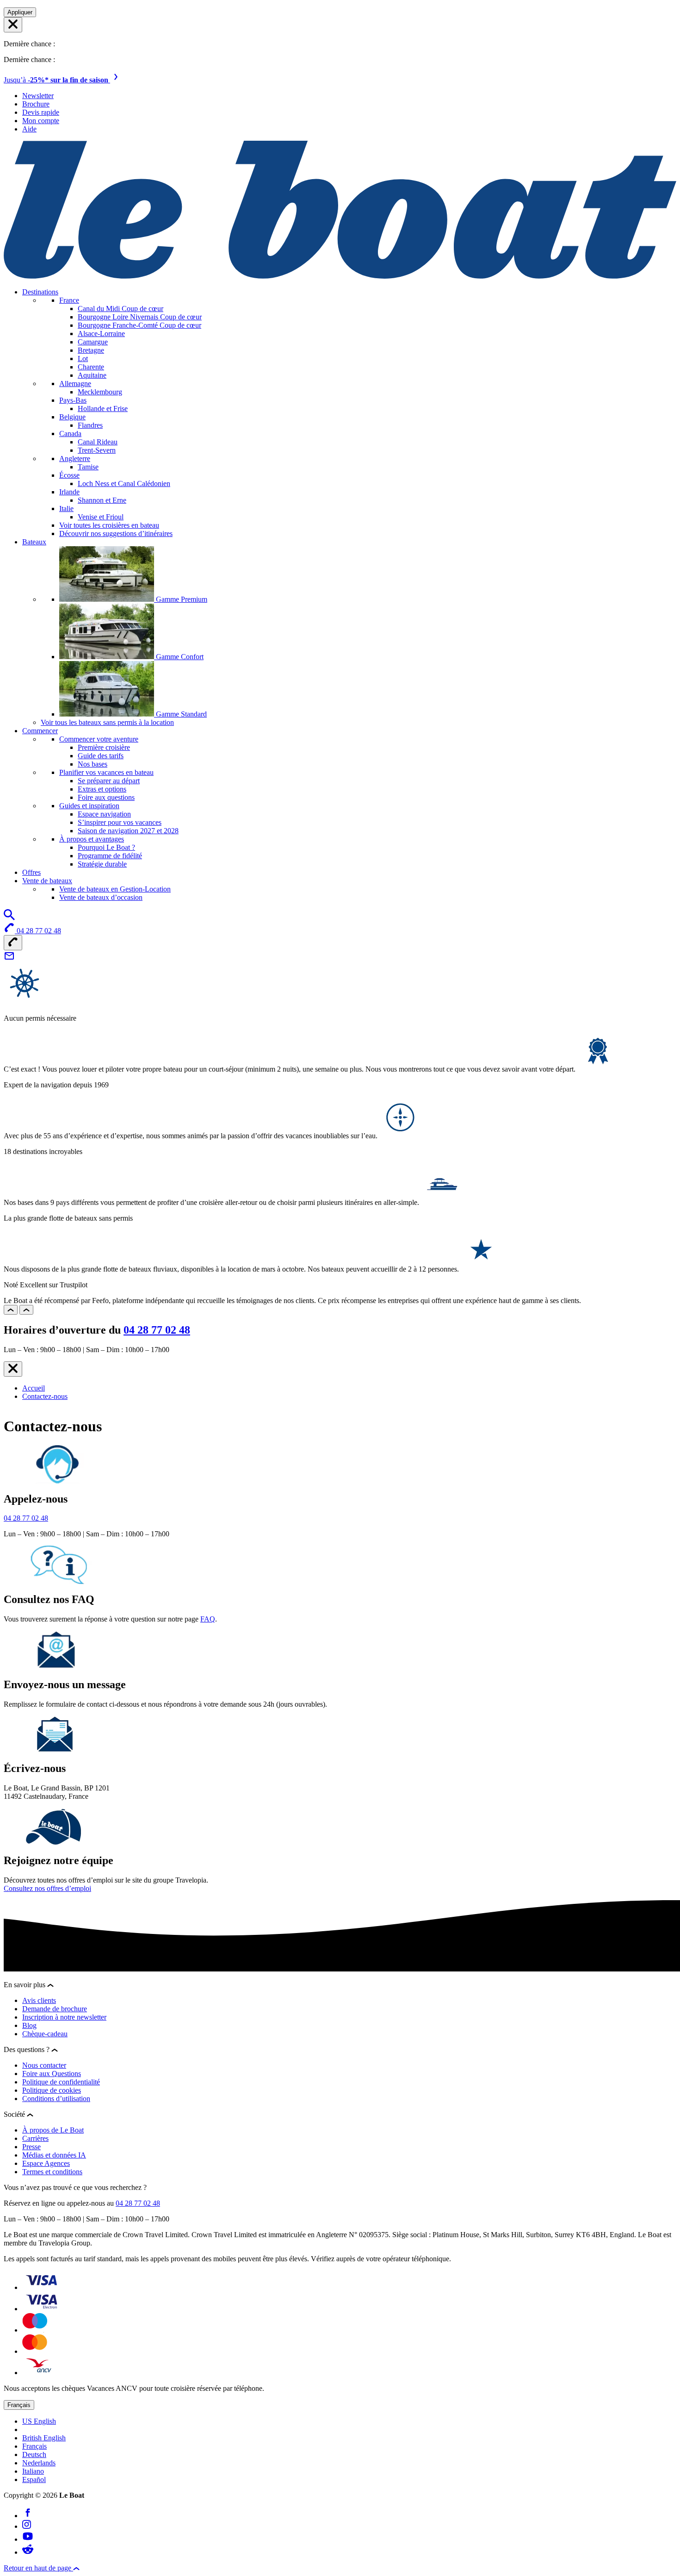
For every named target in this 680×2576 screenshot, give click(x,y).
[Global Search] (9, 918)
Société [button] (15, 2114)
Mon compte (41, 121)
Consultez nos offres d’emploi (47, 1888)
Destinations (40, 292)
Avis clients (39, 2000)
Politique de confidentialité (61, 2082)
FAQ (208, 1619)
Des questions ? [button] (28, 2049)
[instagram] (27, 2526)
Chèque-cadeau (45, 2034)
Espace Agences (46, 2163)
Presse (31, 2147)
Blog (29, 2025)
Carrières (35, 2138)
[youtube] (28, 2539)
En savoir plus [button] (25, 1985)
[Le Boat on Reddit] (28, 2552)
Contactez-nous (45, 1396)
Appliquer (20, 12)
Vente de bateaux (47, 881)
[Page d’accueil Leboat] (340, 276)
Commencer (40, 731)
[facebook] (28, 2516)
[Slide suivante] (26, 1310)
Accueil (34, 1388)
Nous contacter (44, 2065)
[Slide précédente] (11, 1310)
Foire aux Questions (52, 2074)
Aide (29, 129)
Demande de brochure (55, 2009)
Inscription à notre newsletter (64, 2017)
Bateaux (34, 542)
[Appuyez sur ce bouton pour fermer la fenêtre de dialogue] (13, 1369)
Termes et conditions (52, 2172)
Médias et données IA (54, 2155)
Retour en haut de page (38, 2568)
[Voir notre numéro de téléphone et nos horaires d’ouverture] (13, 943)
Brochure (36, 104)
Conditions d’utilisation (56, 2099)
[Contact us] (9, 959)
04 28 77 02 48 (157, 1330)
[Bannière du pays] (13, 25)
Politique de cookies (52, 2090)
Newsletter (38, 96)
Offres (31, 872)
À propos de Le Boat (53, 2130)
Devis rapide (41, 112)
